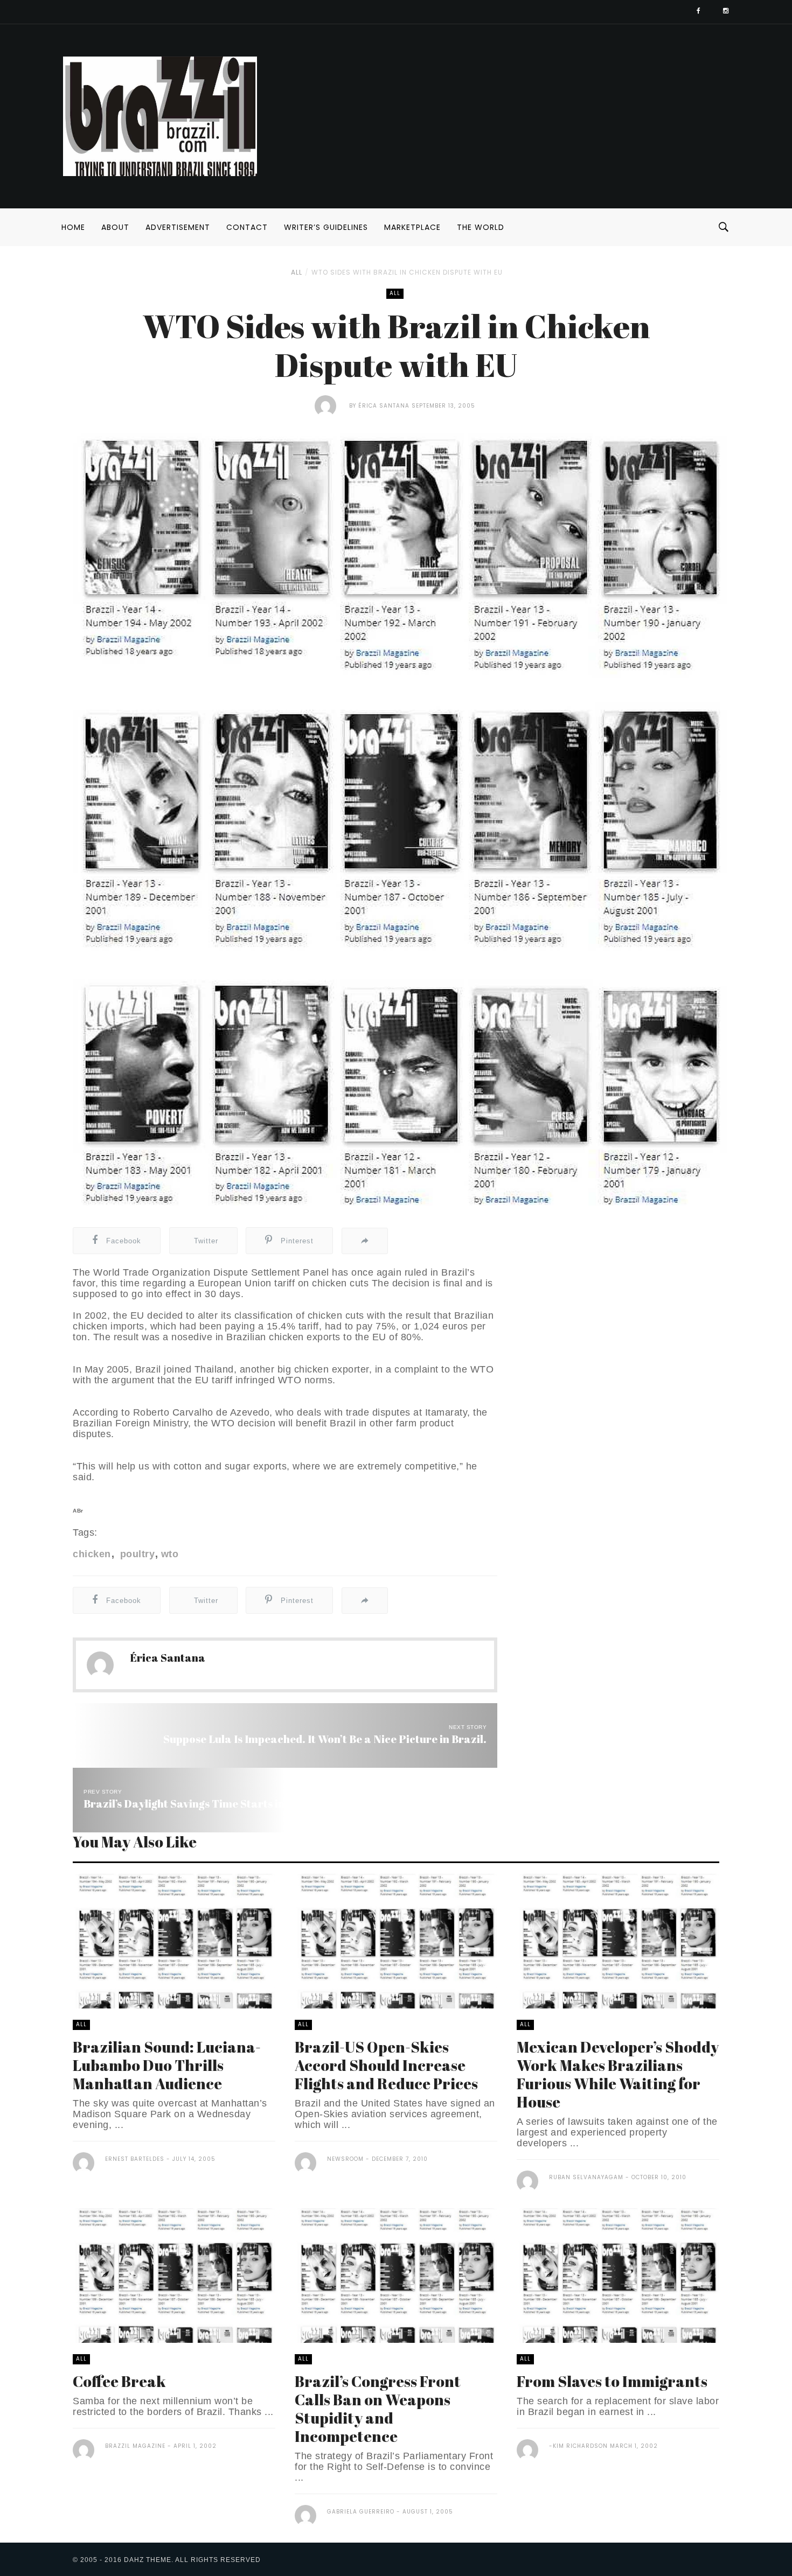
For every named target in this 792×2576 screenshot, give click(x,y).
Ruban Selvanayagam (586, 2177)
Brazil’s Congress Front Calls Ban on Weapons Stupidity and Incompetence (378, 2409)
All (297, 272)
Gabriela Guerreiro (361, 2512)
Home (73, 227)
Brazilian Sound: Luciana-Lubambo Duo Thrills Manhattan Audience (167, 2065)
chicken (92, 1554)
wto (170, 1554)
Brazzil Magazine (135, 2446)
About (115, 227)
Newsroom (345, 2159)
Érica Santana (384, 406)
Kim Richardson (581, 2446)
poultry (136, 1554)
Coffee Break (119, 2381)
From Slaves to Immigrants (612, 2381)
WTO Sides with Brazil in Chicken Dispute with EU (407, 272)
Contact (247, 227)
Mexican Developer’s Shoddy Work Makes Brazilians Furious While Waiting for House (618, 2074)
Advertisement (178, 227)
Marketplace (412, 227)
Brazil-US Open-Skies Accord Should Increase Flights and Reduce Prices (386, 2065)
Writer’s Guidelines (326, 227)
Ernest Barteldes (135, 2159)
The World (481, 227)
